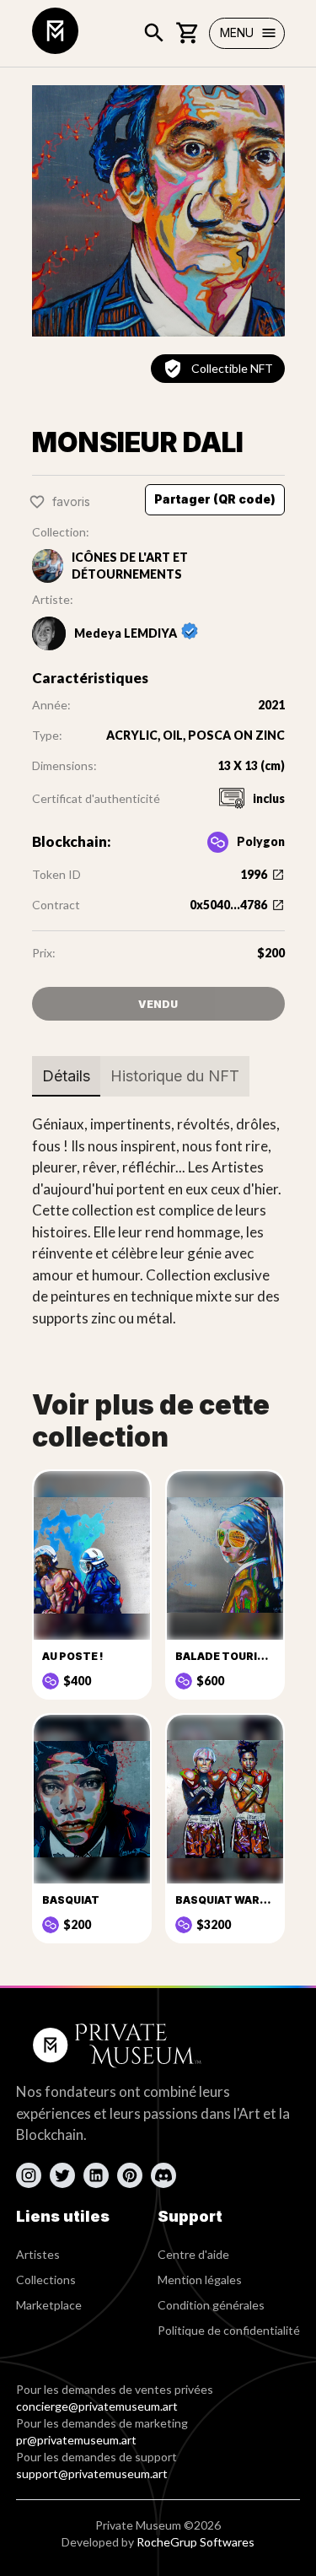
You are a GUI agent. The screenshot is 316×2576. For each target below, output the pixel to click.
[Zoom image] (158, 211)
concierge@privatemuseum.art (97, 2406)
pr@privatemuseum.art (76, 2440)
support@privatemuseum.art (92, 2474)
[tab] (66, 1076)
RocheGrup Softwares (195, 2542)
